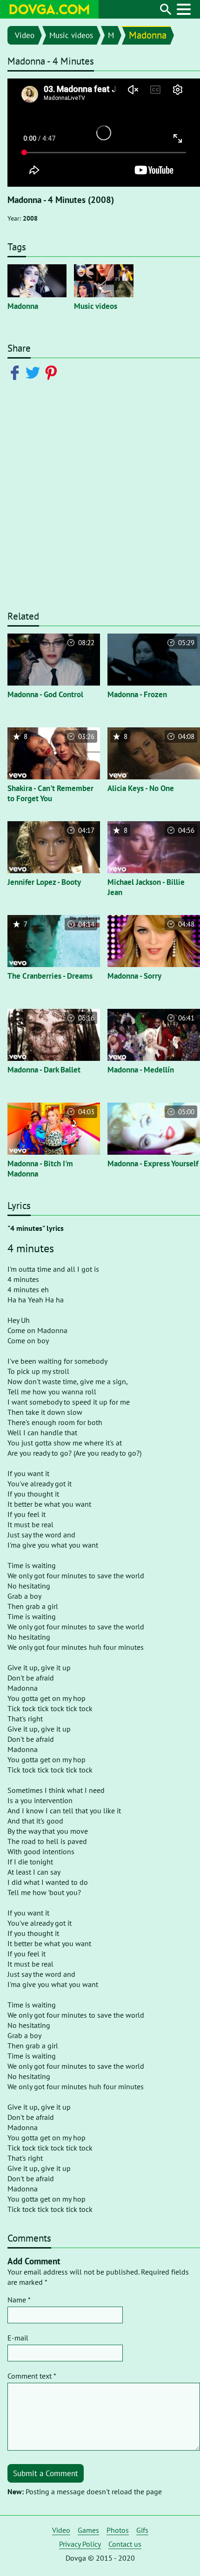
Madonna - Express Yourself (153, 1164)
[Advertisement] (100, 500)
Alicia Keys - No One (141, 788)
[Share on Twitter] (35, 372)
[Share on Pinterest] (53, 372)
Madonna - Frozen (137, 694)
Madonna (148, 35)
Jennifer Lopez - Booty (44, 882)
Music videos (71, 35)
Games (88, 2530)
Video (25, 35)
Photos (118, 2530)
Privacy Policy (80, 2544)
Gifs (142, 2530)
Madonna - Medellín (141, 1070)
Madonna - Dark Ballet (44, 1070)
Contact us (125, 2544)
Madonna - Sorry (134, 976)
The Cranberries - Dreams (50, 976)
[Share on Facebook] (17, 372)
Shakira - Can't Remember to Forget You (50, 793)
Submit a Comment (46, 2473)
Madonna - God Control (45, 694)
